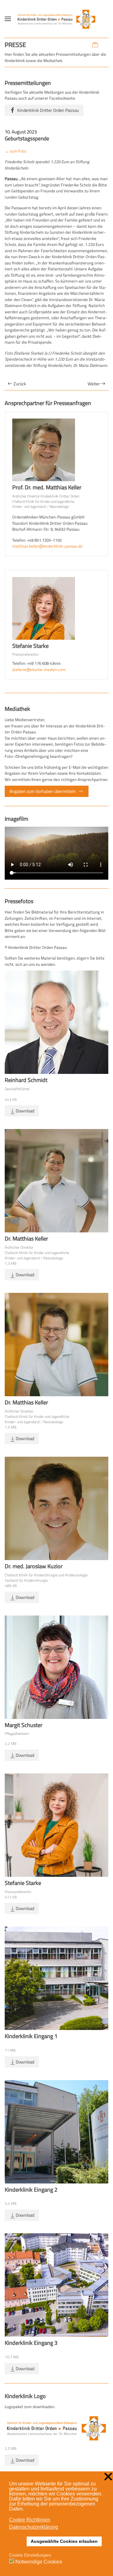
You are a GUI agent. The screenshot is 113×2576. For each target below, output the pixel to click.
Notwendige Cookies (39, 2562)
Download (25, 1111)
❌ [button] (108, 2477)
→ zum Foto (16, 151)
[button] (8, 19)
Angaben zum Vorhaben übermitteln (43, 791)
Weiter (94, 384)
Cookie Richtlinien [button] (30, 2520)
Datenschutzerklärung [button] (34, 2527)
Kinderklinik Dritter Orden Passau (48, 110)
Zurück (20, 384)
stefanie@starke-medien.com (39, 669)
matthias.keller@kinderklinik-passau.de (47, 546)
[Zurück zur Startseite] (57, 19)
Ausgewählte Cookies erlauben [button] (64, 2541)
